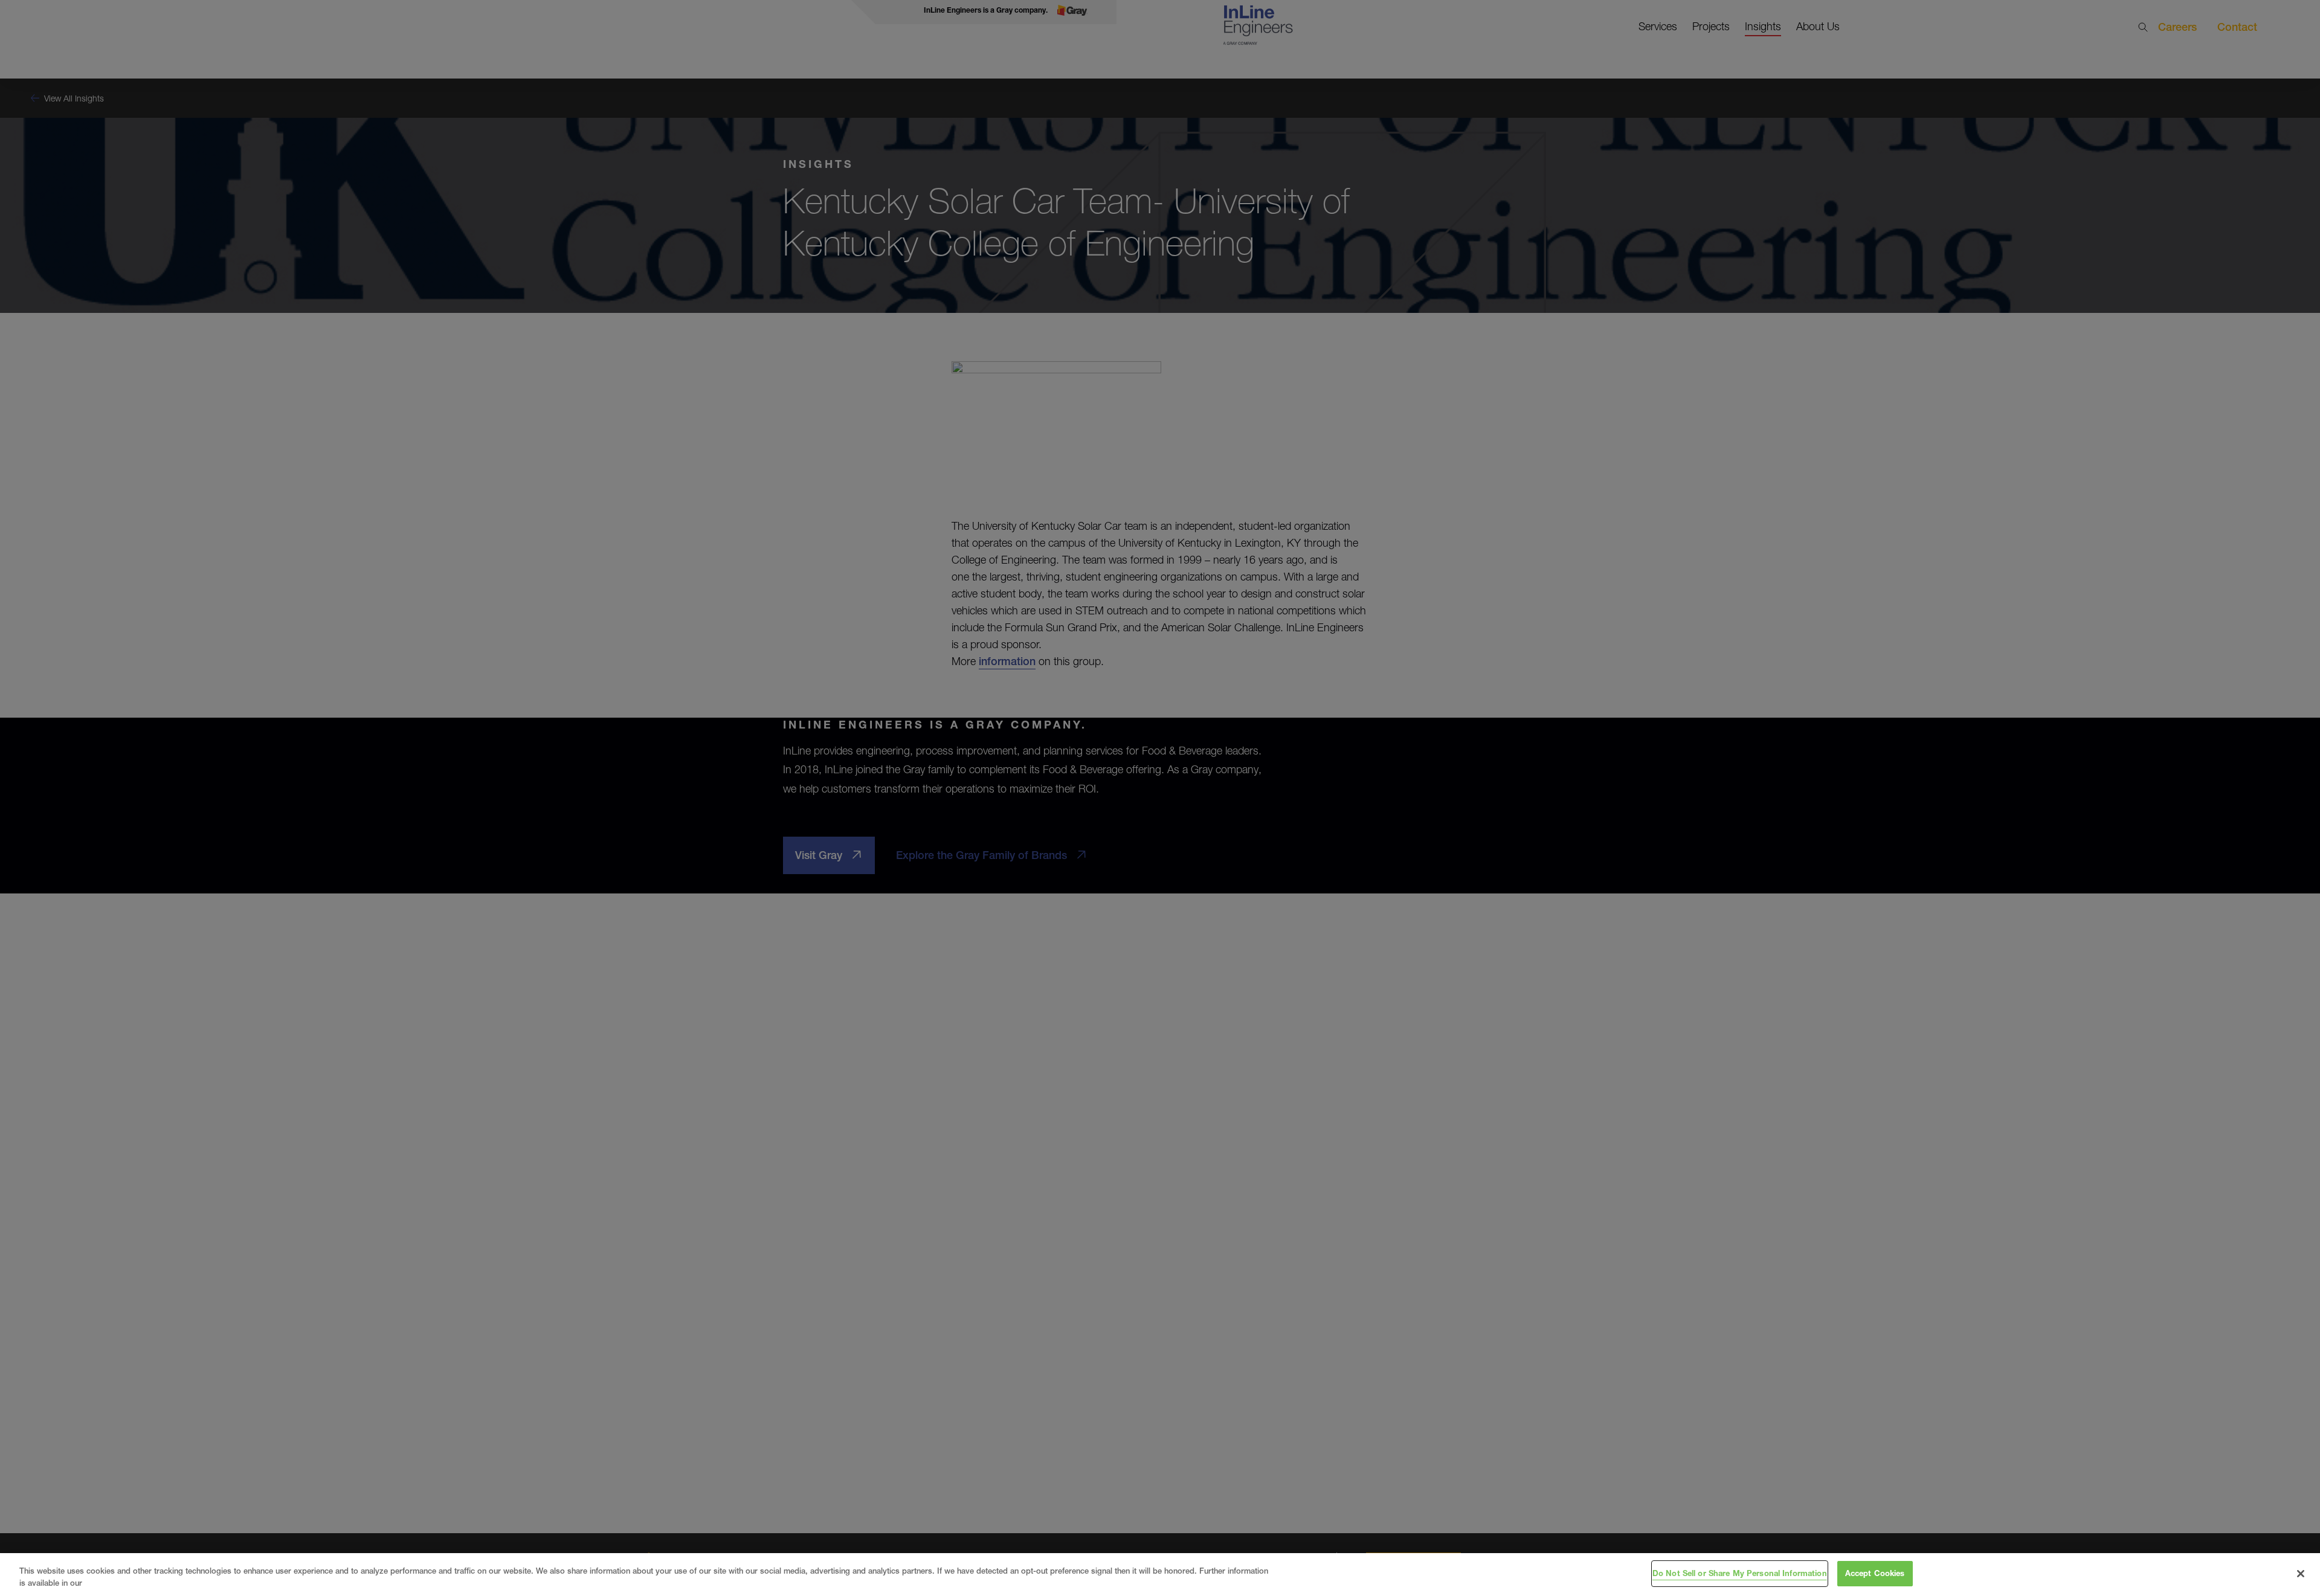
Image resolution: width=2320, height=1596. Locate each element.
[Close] (2301, 1574)
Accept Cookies (1875, 1573)
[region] (1160, 1575)
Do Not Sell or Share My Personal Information (1740, 1573)
